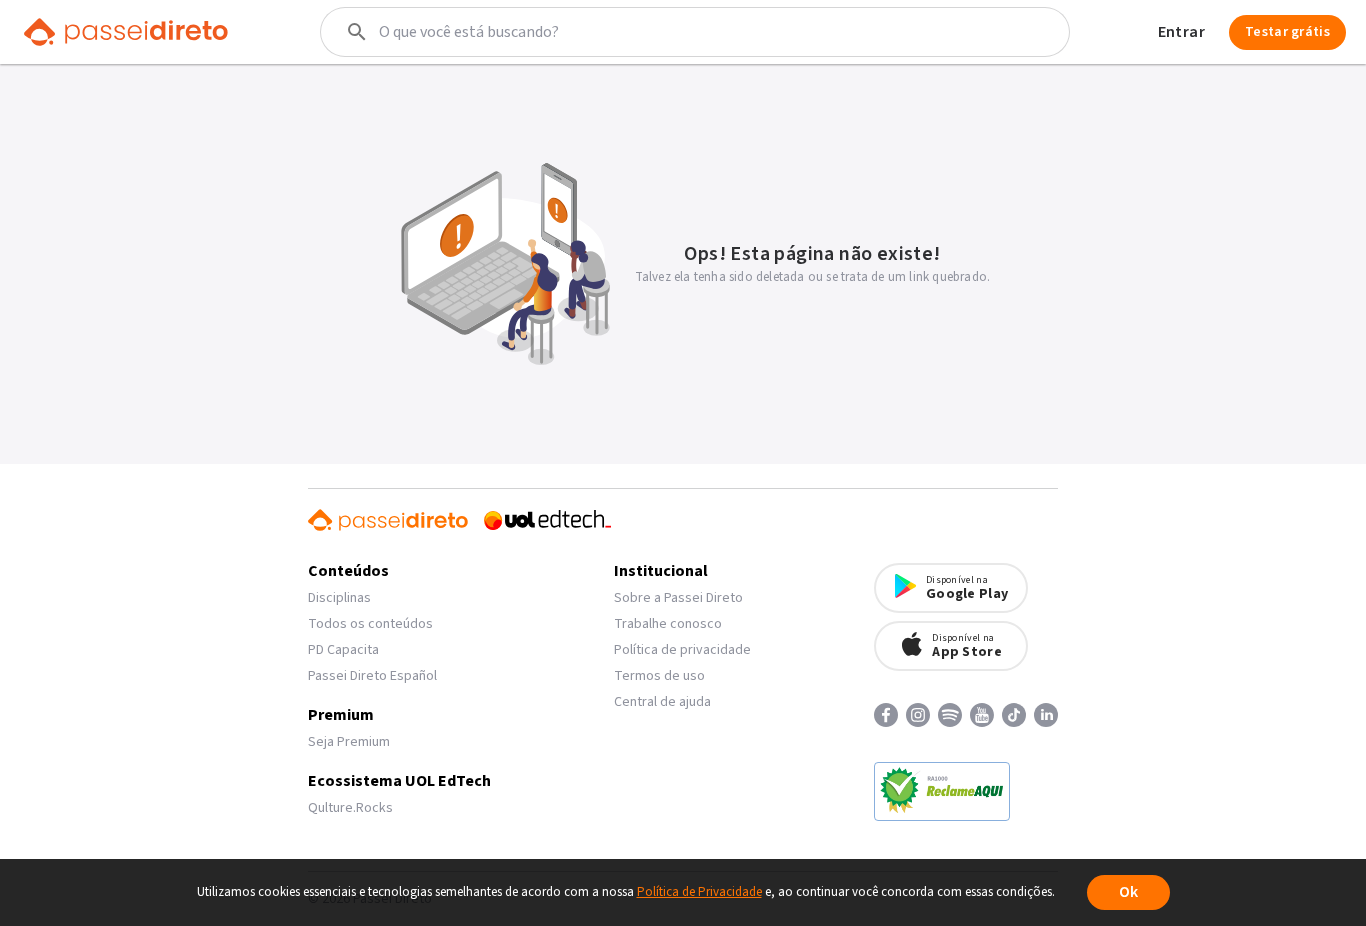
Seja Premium (349, 742)
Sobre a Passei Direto (678, 598)
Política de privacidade (682, 650)
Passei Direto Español (372, 676)
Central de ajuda (662, 702)
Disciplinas (339, 598)
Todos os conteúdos (370, 624)
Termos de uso (659, 676)
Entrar (1181, 32)
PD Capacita (343, 650)
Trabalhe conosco (668, 624)
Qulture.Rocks (350, 808)
